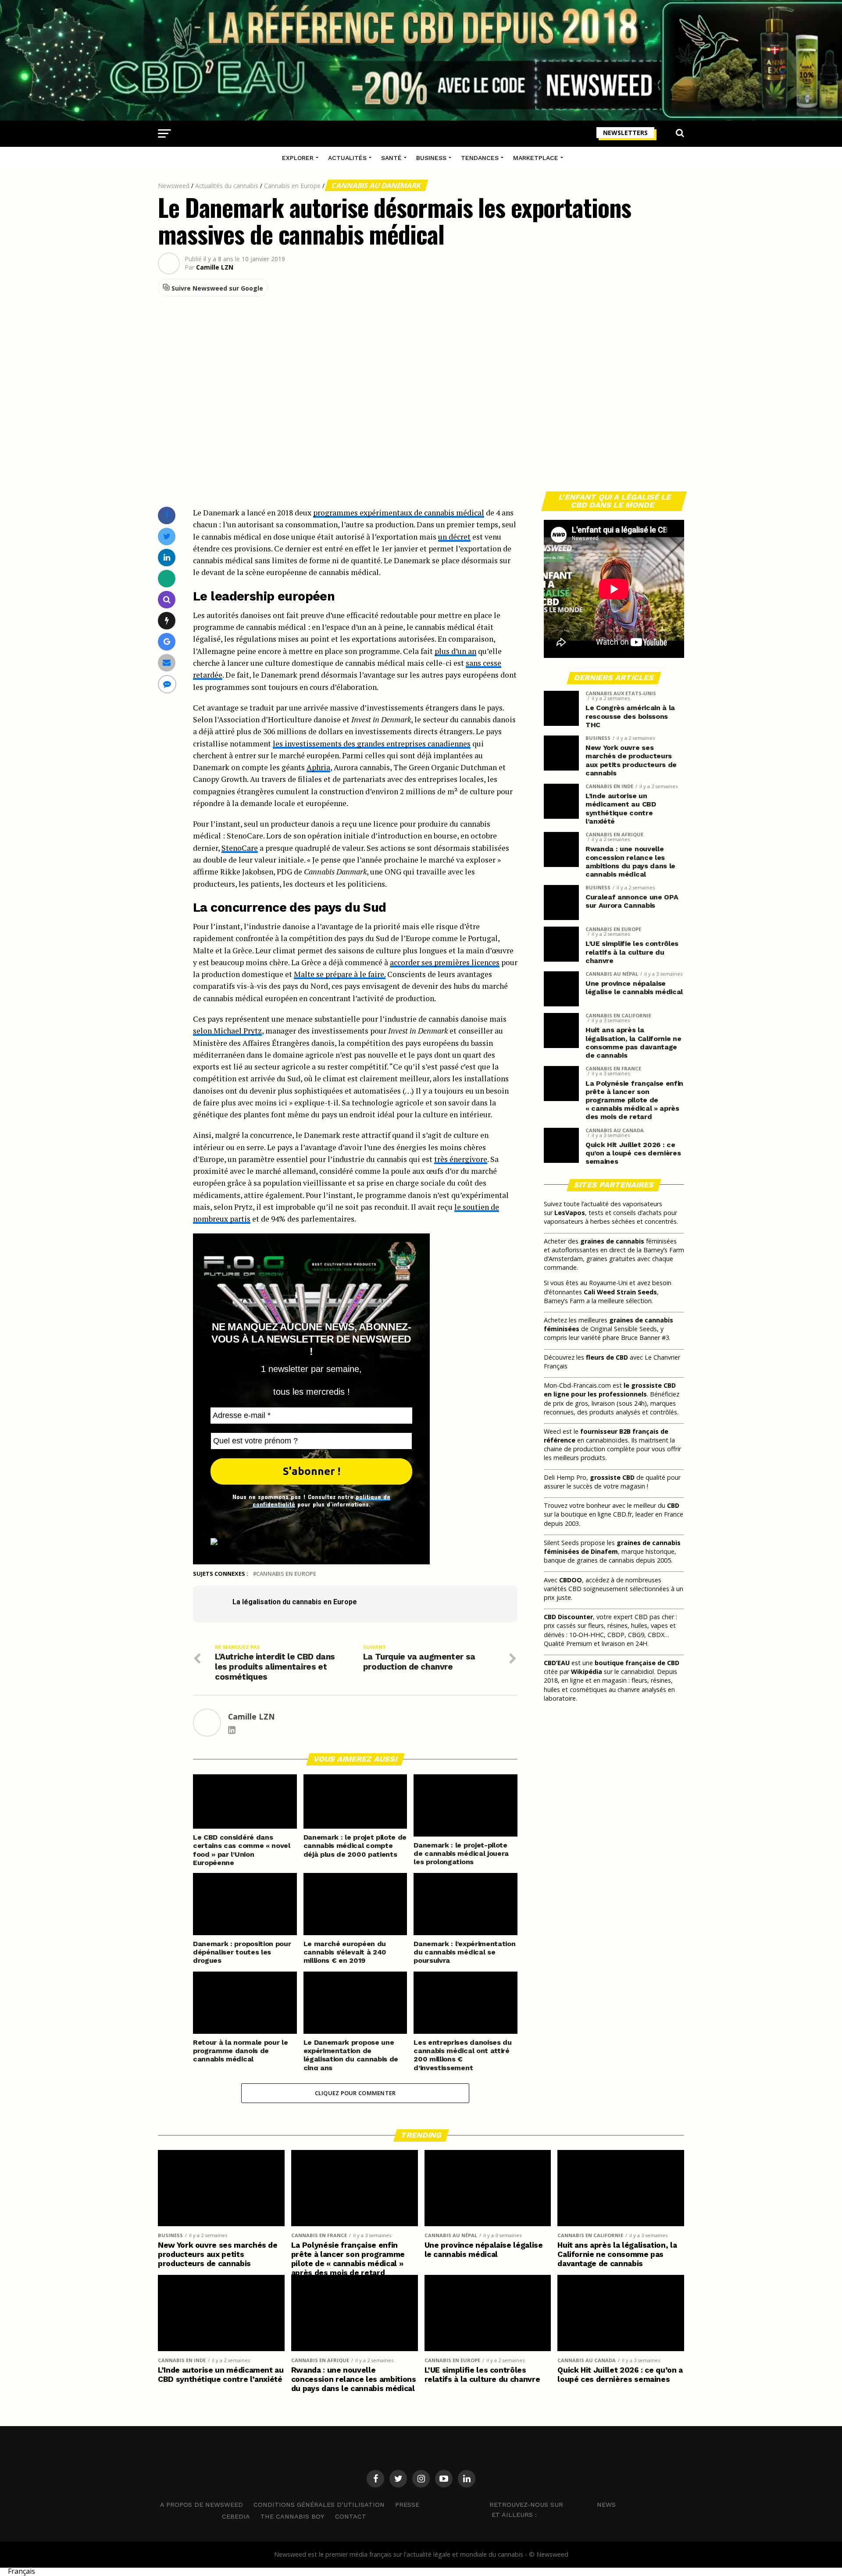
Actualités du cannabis (227, 186)
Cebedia (236, 2516)
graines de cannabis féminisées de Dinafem (612, 1547)
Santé (391, 158)
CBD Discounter (568, 1617)
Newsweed (174, 186)
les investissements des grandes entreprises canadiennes (372, 744)
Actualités (347, 158)
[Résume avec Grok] (167, 620)
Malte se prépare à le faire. (340, 974)
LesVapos (570, 1213)
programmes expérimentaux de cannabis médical (399, 513)
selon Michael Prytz (227, 1031)
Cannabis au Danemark (376, 185)
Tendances (480, 158)
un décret (454, 537)
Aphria (318, 767)
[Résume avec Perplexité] (167, 599)
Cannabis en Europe (292, 186)
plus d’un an (455, 651)
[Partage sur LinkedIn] (167, 557)
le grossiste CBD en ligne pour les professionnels (610, 1390)
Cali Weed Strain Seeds (620, 1292)
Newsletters (625, 133)
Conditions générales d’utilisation (319, 2505)
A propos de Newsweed (202, 2505)
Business (431, 158)
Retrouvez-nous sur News (553, 2505)
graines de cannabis (612, 1241)
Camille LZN (215, 267)
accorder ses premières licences (445, 962)
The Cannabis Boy (293, 2516)
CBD (673, 1505)
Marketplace (536, 158)
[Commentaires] (167, 684)
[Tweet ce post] (167, 536)
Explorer (298, 158)
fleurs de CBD (607, 1357)
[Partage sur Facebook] (167, 515)
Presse (407, 2505)
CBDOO (571, 1580)
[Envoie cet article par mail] (167, 663)
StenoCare (240, 848)
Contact (351, 2516)
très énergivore (461, 1159)
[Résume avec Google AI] (167, 641)
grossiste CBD (612, 1477)
